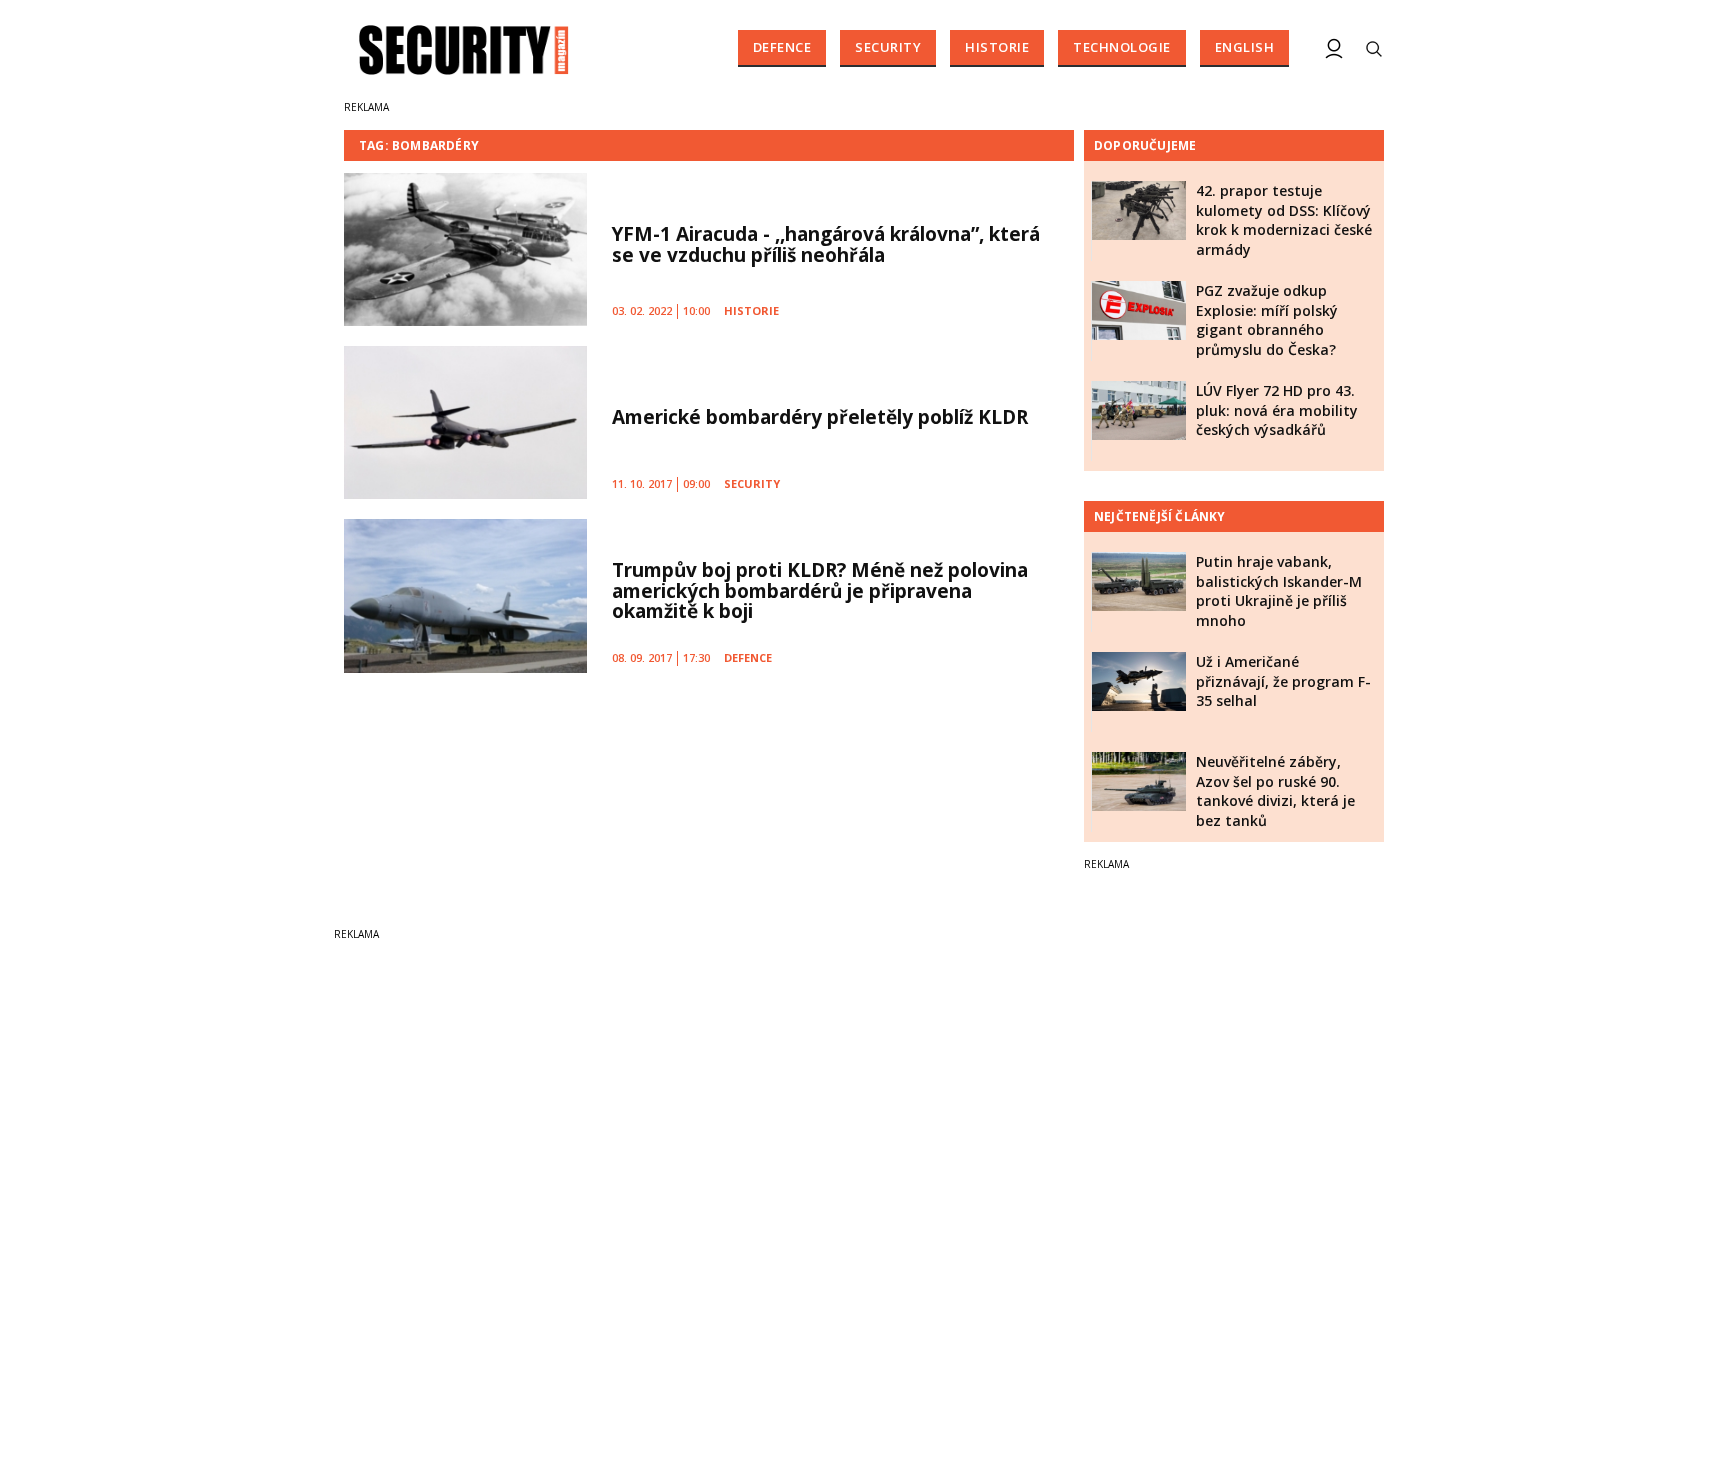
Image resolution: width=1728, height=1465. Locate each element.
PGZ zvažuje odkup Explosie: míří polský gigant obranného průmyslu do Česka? (1267, 320)
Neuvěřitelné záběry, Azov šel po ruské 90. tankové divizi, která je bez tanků (1275, 791)
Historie (997, 47)
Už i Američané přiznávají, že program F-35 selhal (1283, 681)
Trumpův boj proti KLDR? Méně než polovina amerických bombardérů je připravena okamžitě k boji (820, 591)
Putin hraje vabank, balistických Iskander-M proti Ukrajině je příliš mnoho (1279, 591)
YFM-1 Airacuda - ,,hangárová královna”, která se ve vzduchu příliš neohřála (826, 244)
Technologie (1122, 47)
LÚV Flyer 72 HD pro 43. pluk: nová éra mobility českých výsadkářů (1277, 410)
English (1245, 47)
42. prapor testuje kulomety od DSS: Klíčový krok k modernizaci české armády (1284, 220)
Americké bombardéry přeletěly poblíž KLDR (820, 417)
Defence (782, 47)
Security (888, 47)
